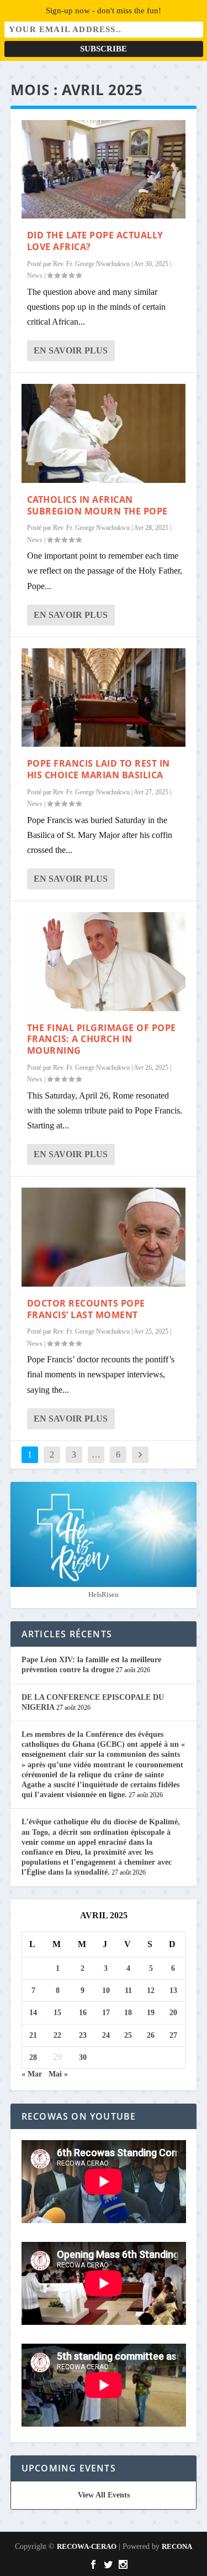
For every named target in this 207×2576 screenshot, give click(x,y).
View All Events (104, 2495)
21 (33, 2035)
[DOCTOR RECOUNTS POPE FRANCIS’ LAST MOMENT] (104, 1237)
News (35, 275)
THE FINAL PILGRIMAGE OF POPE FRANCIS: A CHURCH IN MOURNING (102, 1039)
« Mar (32, 2074)
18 (128, 2013)
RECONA (177, 2546)
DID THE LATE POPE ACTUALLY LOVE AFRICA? (95, 241)
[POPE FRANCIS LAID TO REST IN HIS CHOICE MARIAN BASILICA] (104, 698)
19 (151, 2013)
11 (128, 1990)
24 (106, 2035)
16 (83, 2013)
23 (83, 2035)
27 (173, 2035)
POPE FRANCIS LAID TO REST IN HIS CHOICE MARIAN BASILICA (99, 769)
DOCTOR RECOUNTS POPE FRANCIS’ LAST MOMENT (86, 1309)
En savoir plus (71, 350)
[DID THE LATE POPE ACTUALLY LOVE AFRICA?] (104, 169)
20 (173, 2013)
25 (128, 2035)
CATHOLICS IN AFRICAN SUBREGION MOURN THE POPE (97, 505)
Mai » (58, 2074)
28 (33, 2057)
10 (106, 1990)
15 (57, 2013)
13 (173, 1990)
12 (151, 1990)
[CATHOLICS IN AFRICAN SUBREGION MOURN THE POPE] (104, 433)
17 (106, 2013)
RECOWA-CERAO (87, 2546)
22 (57, 2035)
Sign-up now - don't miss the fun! (104, 11)
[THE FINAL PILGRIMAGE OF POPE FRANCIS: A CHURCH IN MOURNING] (104, 961)
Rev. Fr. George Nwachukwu (91, 264)
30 (83, 2057)
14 (33, 2013)
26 (151, 2035)
